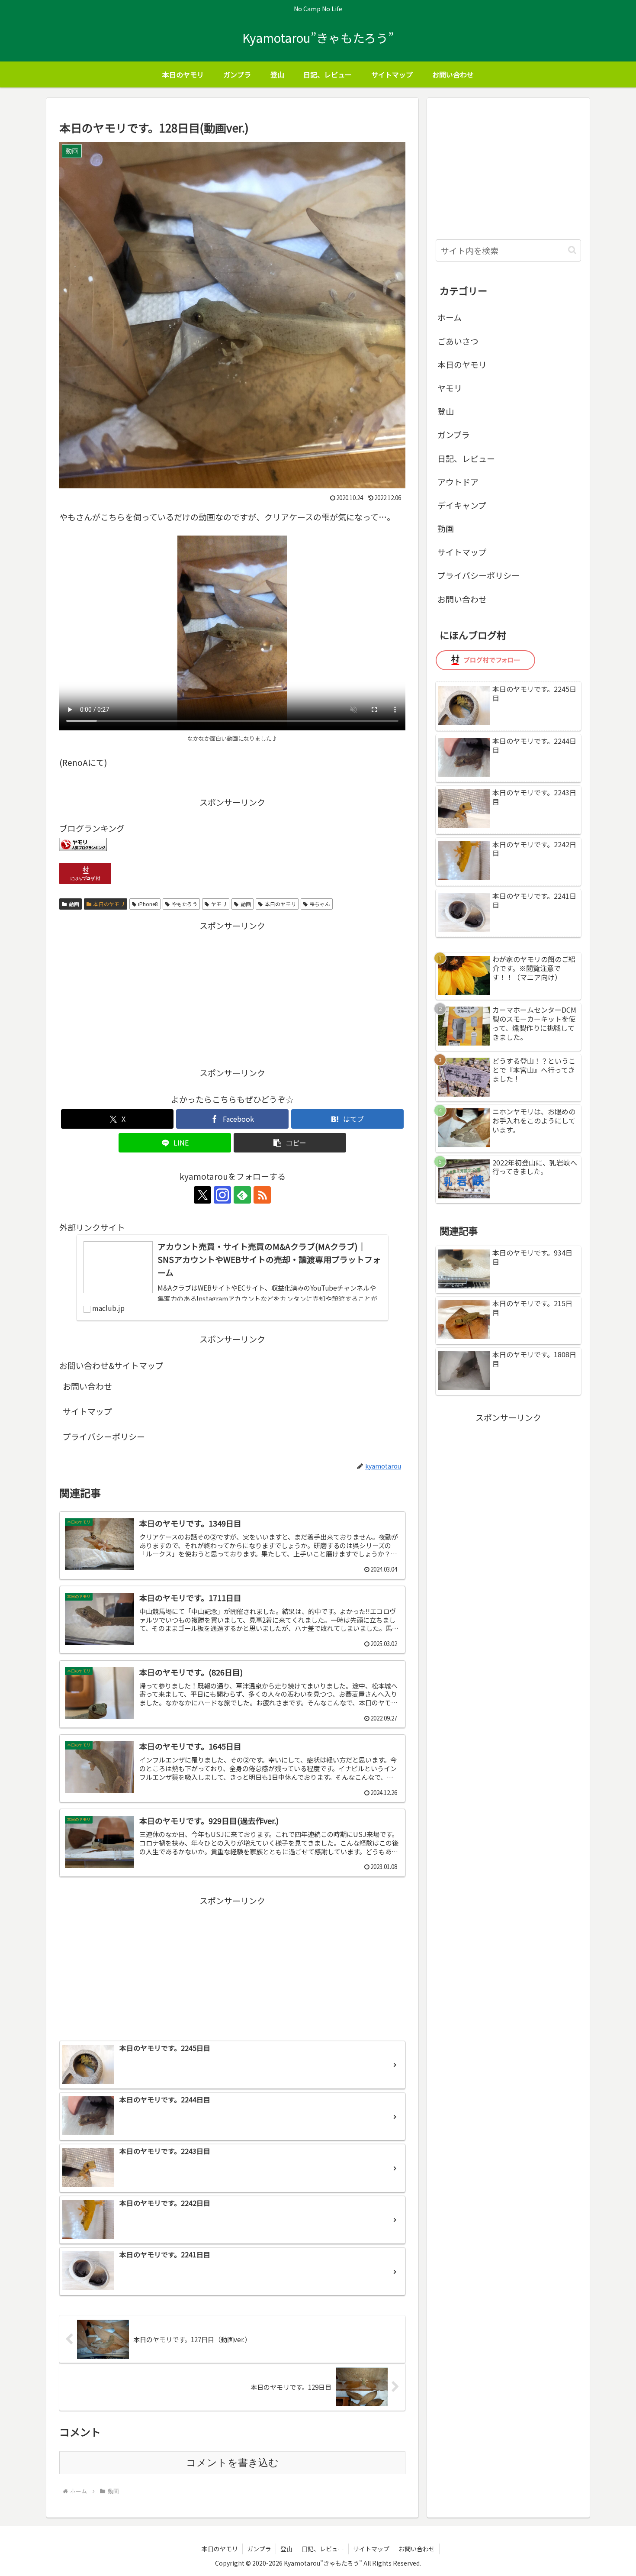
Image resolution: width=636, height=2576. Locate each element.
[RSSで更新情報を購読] (262, 1195)
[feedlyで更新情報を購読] (242, 1195)
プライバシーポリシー (104, 1436)
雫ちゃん (320, 904)
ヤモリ (219, 904)
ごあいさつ (458, 341)
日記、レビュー (466, 458)
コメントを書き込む (232, 2463)
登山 (446, 411)
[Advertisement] (232, 994)
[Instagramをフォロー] (222, 1195)
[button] (290, 1143)
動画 (74, 904)
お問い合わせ (87, 1386)
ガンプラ (454, 434)
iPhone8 (148, 904)
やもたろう (185, 904)
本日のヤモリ (109, 904)
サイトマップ (87, 1411)
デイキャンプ (462, 505)
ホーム (450, 317)
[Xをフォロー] (202, 1195)
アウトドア (458, 482)
